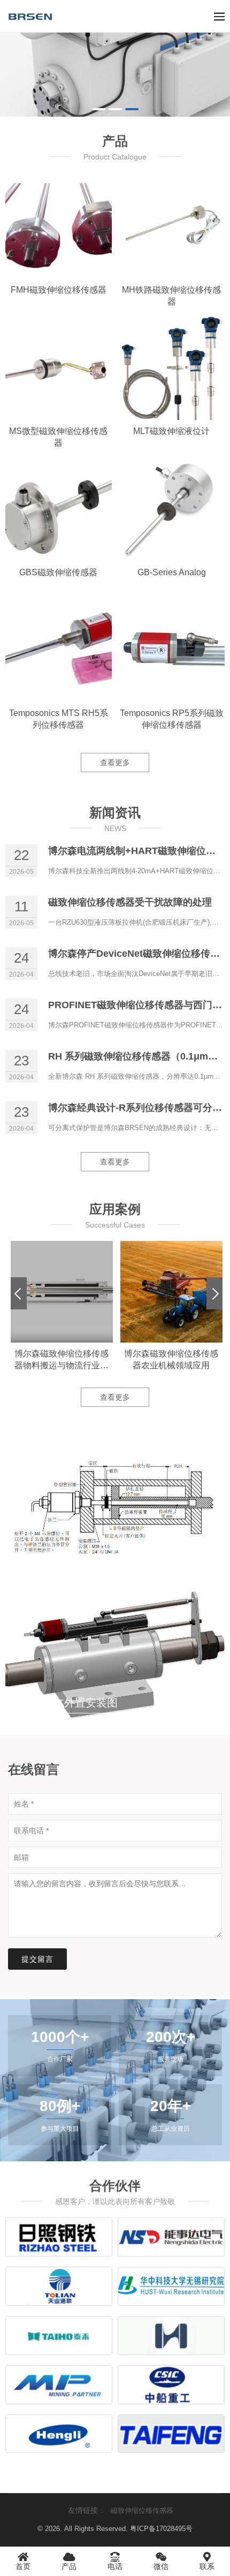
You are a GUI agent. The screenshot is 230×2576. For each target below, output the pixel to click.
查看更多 (115, 763)
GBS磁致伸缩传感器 (58, 572)
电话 (115, 2566)
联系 (207, 2566)
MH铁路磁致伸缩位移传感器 (171, 296)
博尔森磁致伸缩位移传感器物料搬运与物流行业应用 (62, 1360)
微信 (161, 2566)
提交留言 (37, 1959)
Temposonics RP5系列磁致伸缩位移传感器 (172, 719)
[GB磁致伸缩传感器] (115, 75)
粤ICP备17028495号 (161, 2529)
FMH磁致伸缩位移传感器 (59, 290)
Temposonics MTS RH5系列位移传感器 (59, 719)
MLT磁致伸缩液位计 (171, 431)
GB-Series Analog (172, 572)
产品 (69, 2566)
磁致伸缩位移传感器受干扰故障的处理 (130, 902)
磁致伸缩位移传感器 (142, 2510)
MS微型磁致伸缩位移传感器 (58, 437)
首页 (23, 2566)
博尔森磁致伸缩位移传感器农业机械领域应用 (171, 1359)
